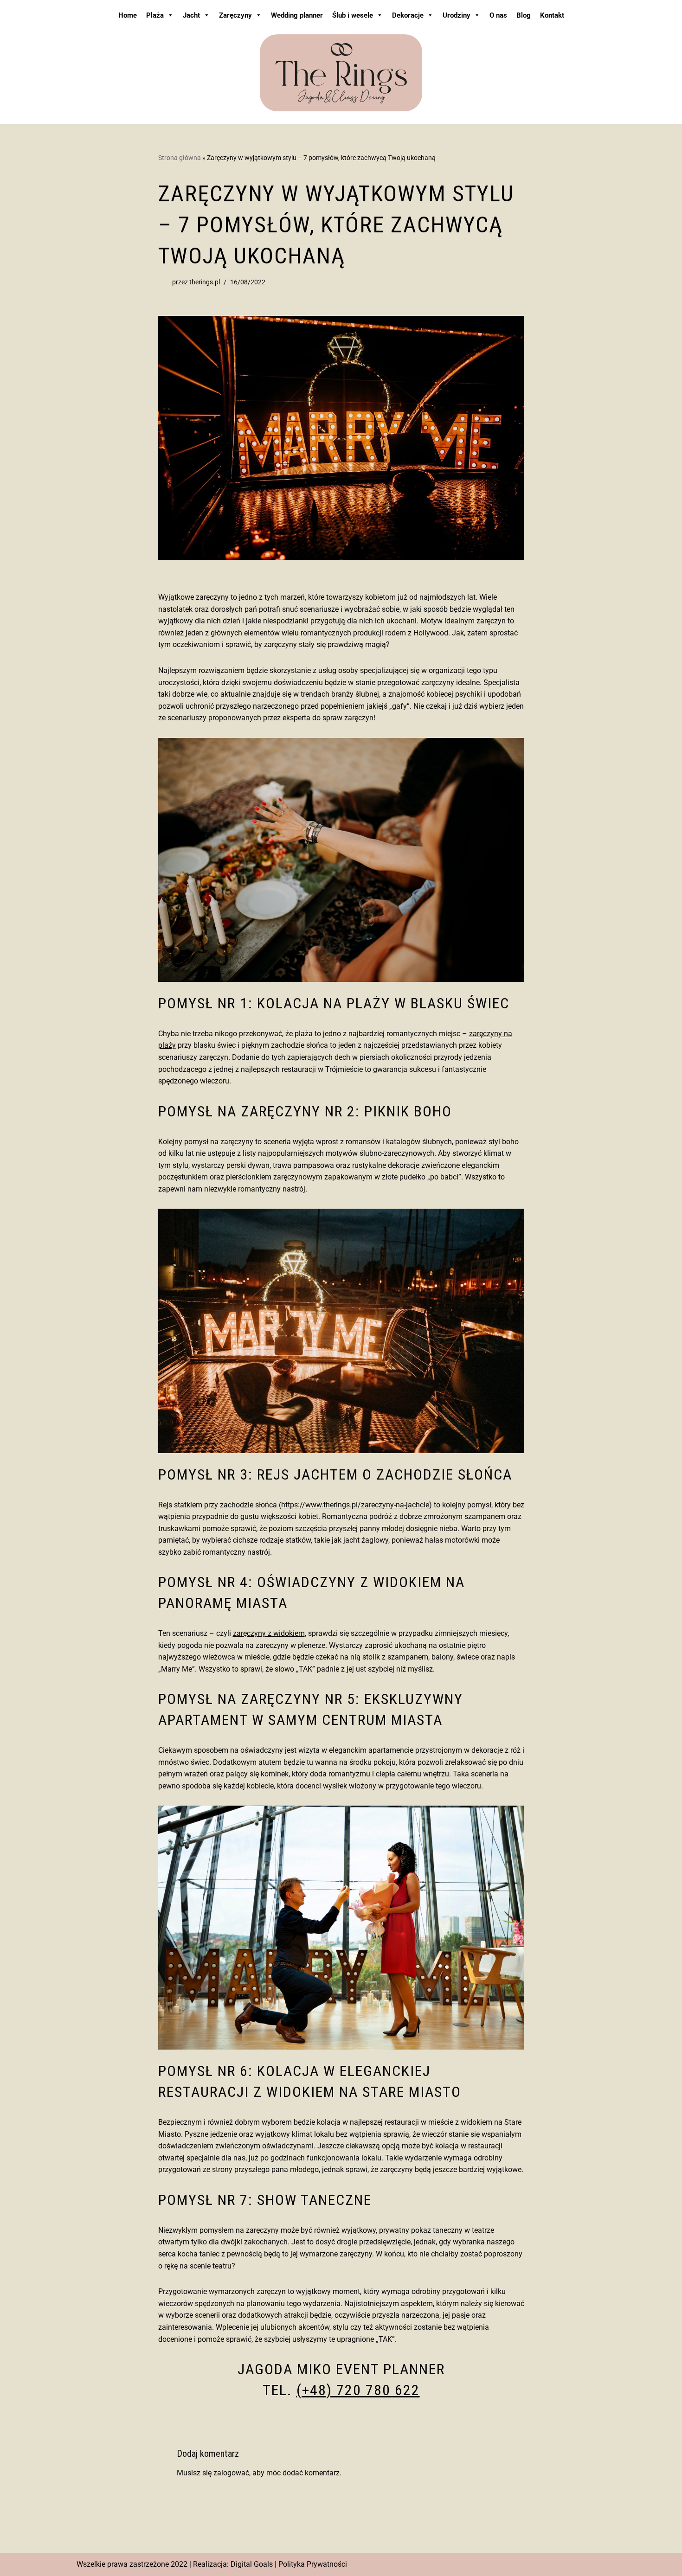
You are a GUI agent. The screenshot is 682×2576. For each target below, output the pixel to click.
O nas (498, 15)
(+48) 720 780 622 (358, 2390)
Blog (524, 15)
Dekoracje (408, 15)
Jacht (191, 15)
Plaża (155, 15)
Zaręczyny (235, 15)
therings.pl (205, 282)
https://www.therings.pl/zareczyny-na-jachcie (355, 1505)
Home (128, 15)
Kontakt (552, 15)
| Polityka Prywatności (311, 2564)
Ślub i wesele (353, 15)
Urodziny (457, 15)
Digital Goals (252, 2564)
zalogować (231, 2473)
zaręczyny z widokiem (269, 1633)
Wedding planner (297, 15)
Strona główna (180, 158)
